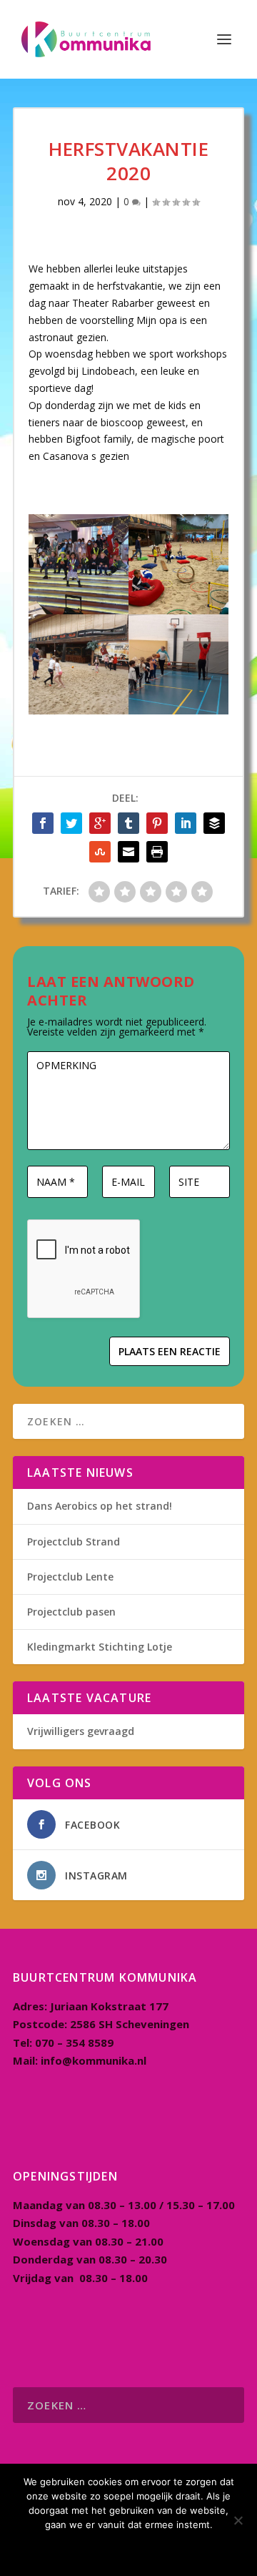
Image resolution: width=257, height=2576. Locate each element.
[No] (238, 2520)
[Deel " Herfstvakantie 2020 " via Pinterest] (157, 823)
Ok (129, 2549)
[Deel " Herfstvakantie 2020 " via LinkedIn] (186, 823)
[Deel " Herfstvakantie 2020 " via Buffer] (214, 823)
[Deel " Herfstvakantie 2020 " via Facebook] (43, 823)
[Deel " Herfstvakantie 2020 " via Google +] (100, 823)
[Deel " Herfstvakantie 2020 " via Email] (128, 852)
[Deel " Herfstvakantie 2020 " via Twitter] (71, 823)
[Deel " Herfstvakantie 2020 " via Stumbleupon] (100, 852)
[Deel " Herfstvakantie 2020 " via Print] (157, 852)
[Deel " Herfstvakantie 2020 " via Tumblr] (128, 823)
